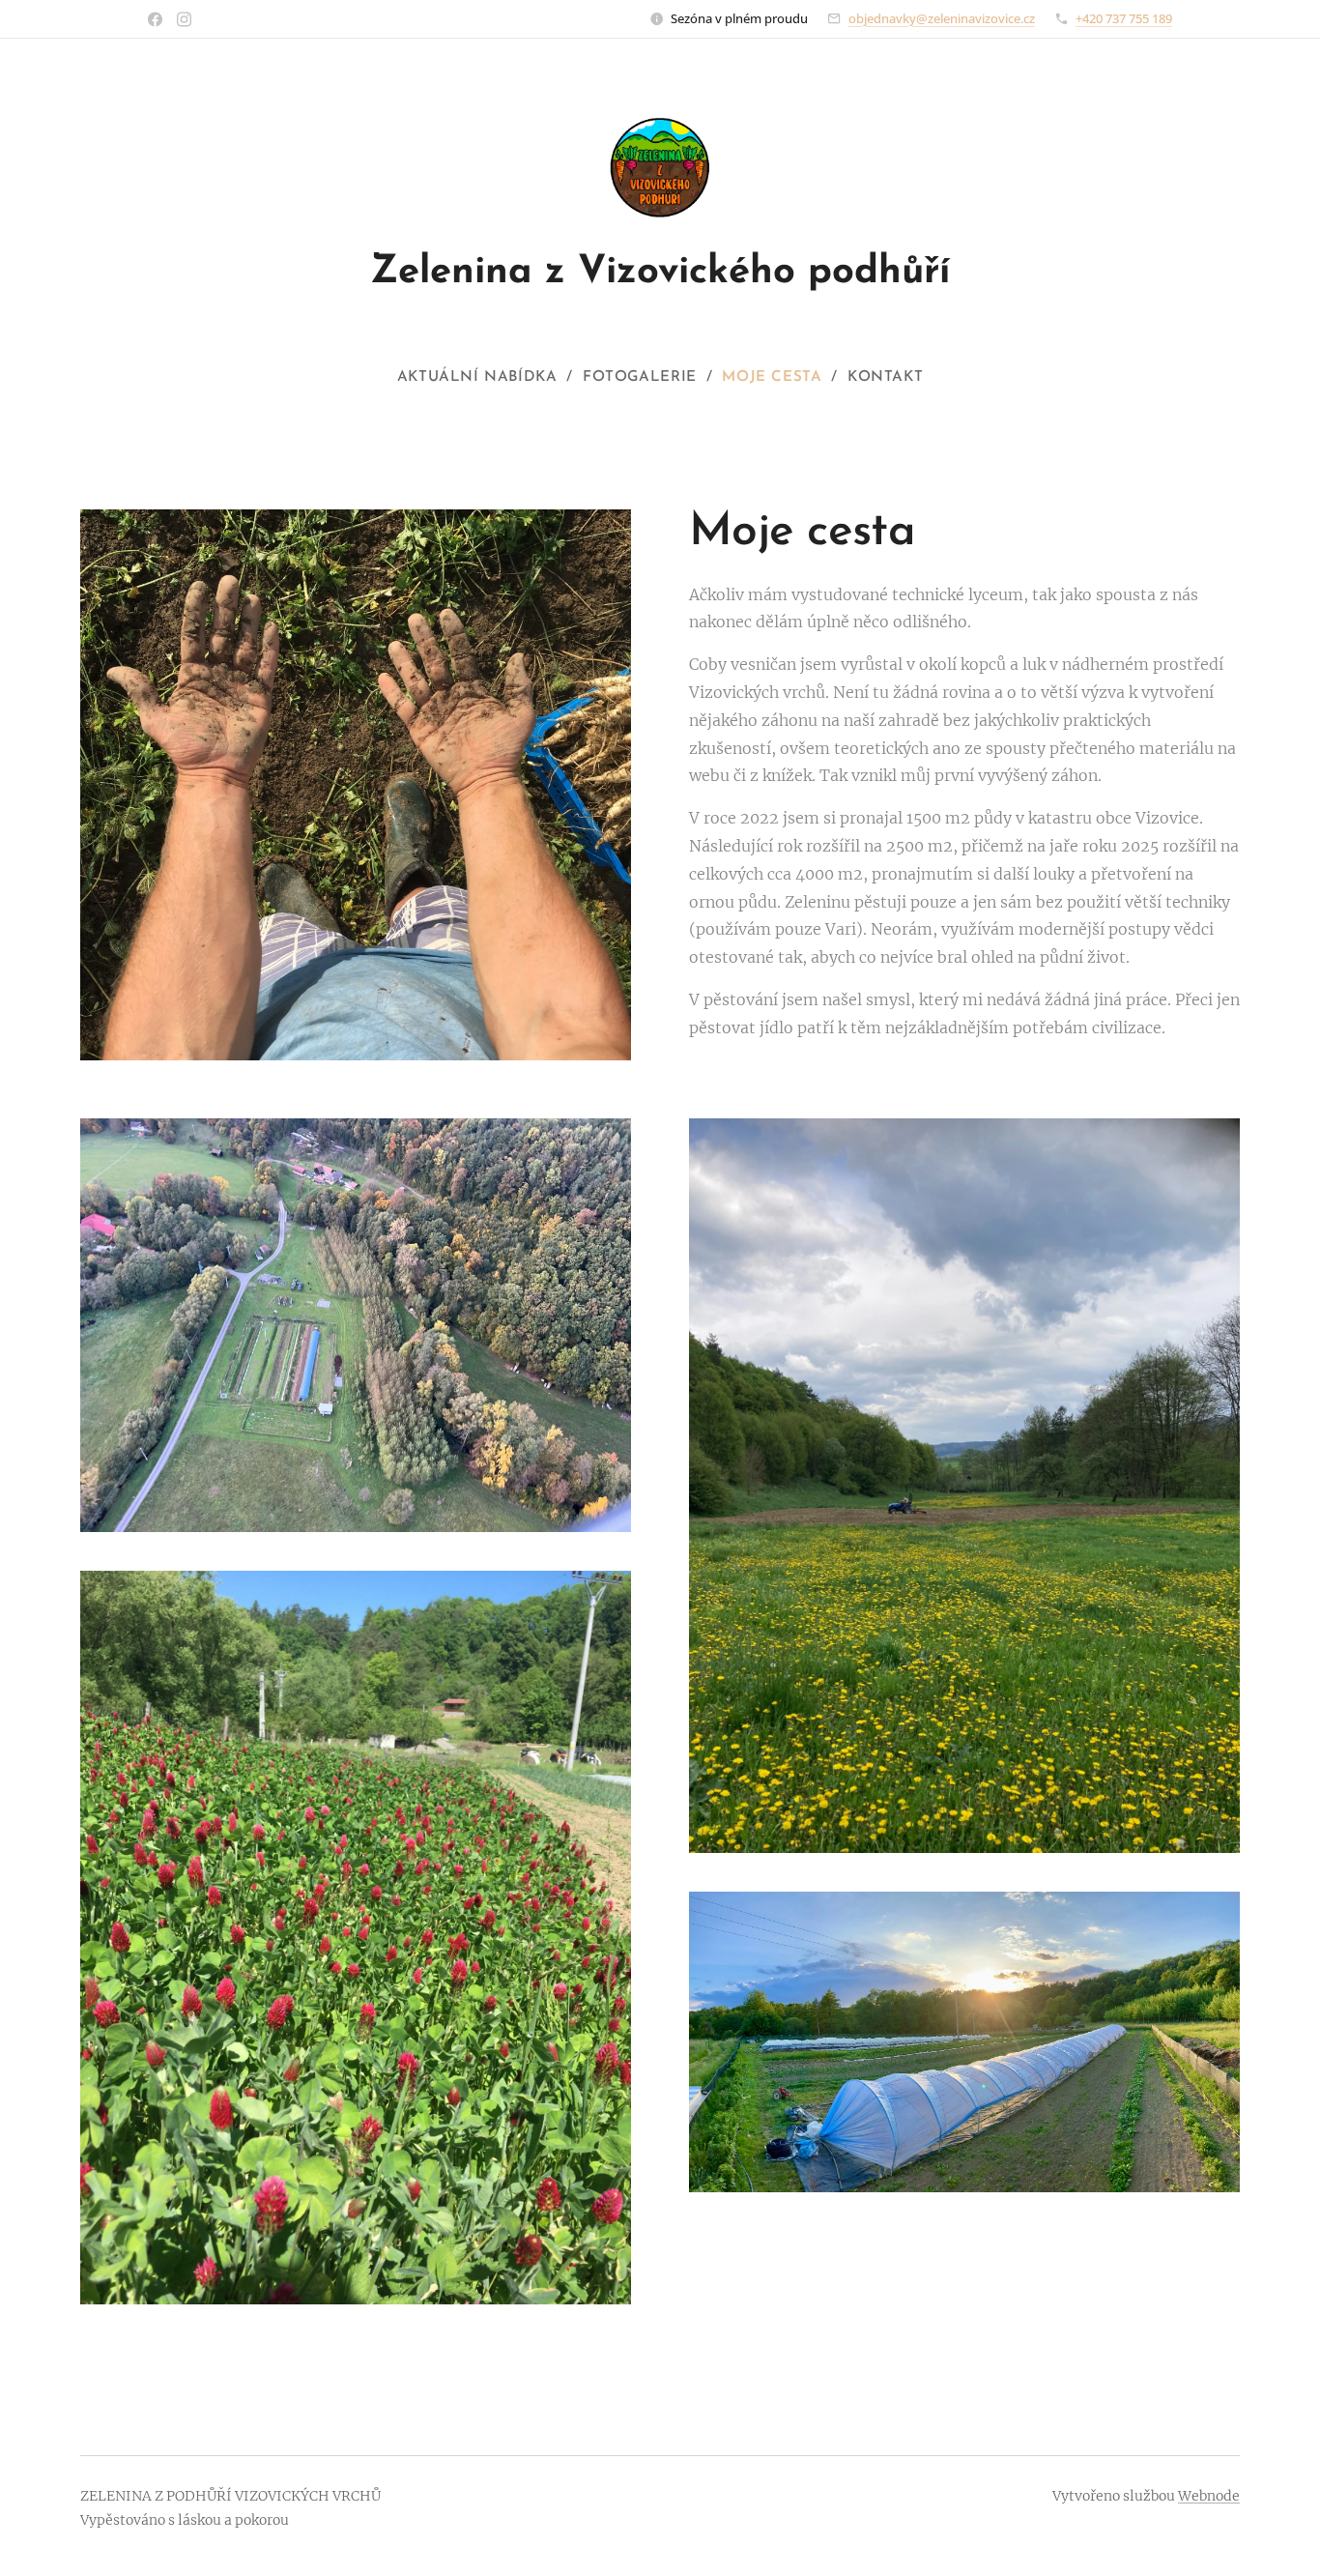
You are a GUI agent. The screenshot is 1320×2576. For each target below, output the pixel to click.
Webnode (1209, 2496)
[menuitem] (485, 378)
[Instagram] (184, 19)
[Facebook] (155, 19)
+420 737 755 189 (1124, 18)
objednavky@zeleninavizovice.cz (942, 18)
